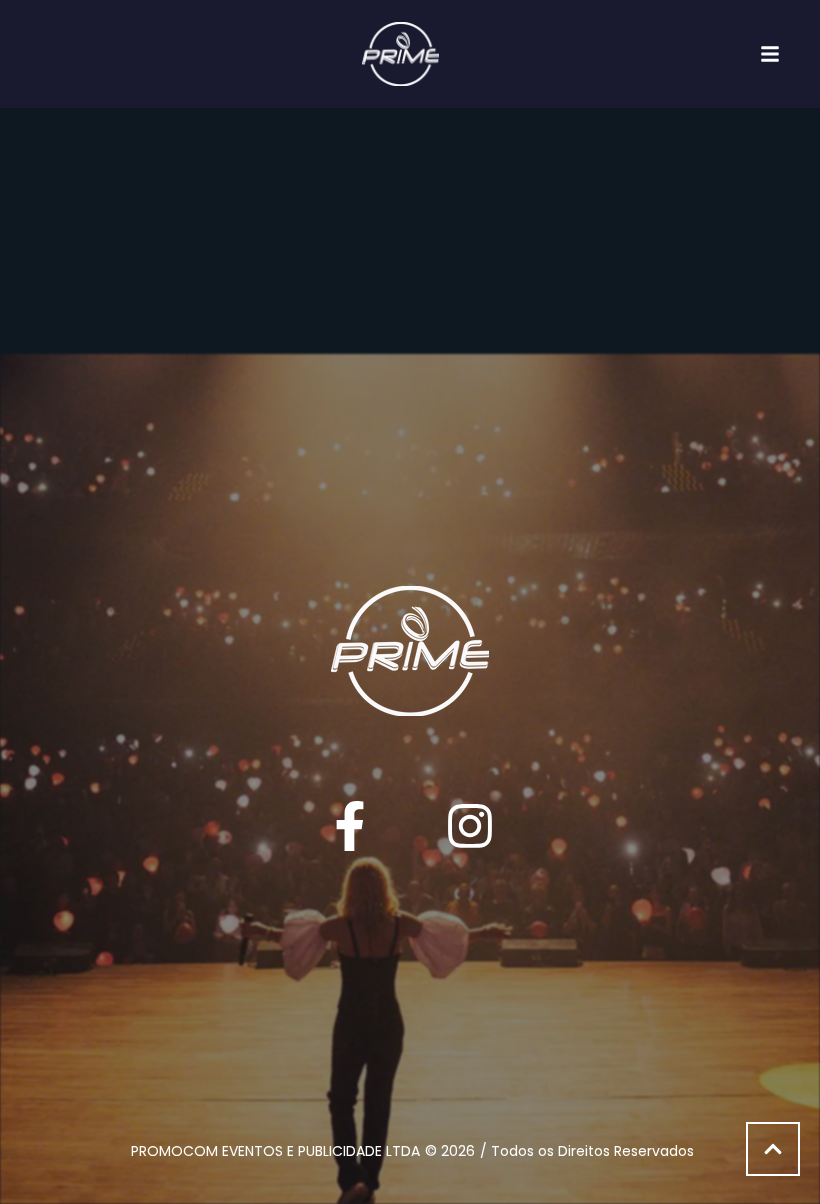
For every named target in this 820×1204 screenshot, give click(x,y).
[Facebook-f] (350, 826)
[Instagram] (470, 826)
